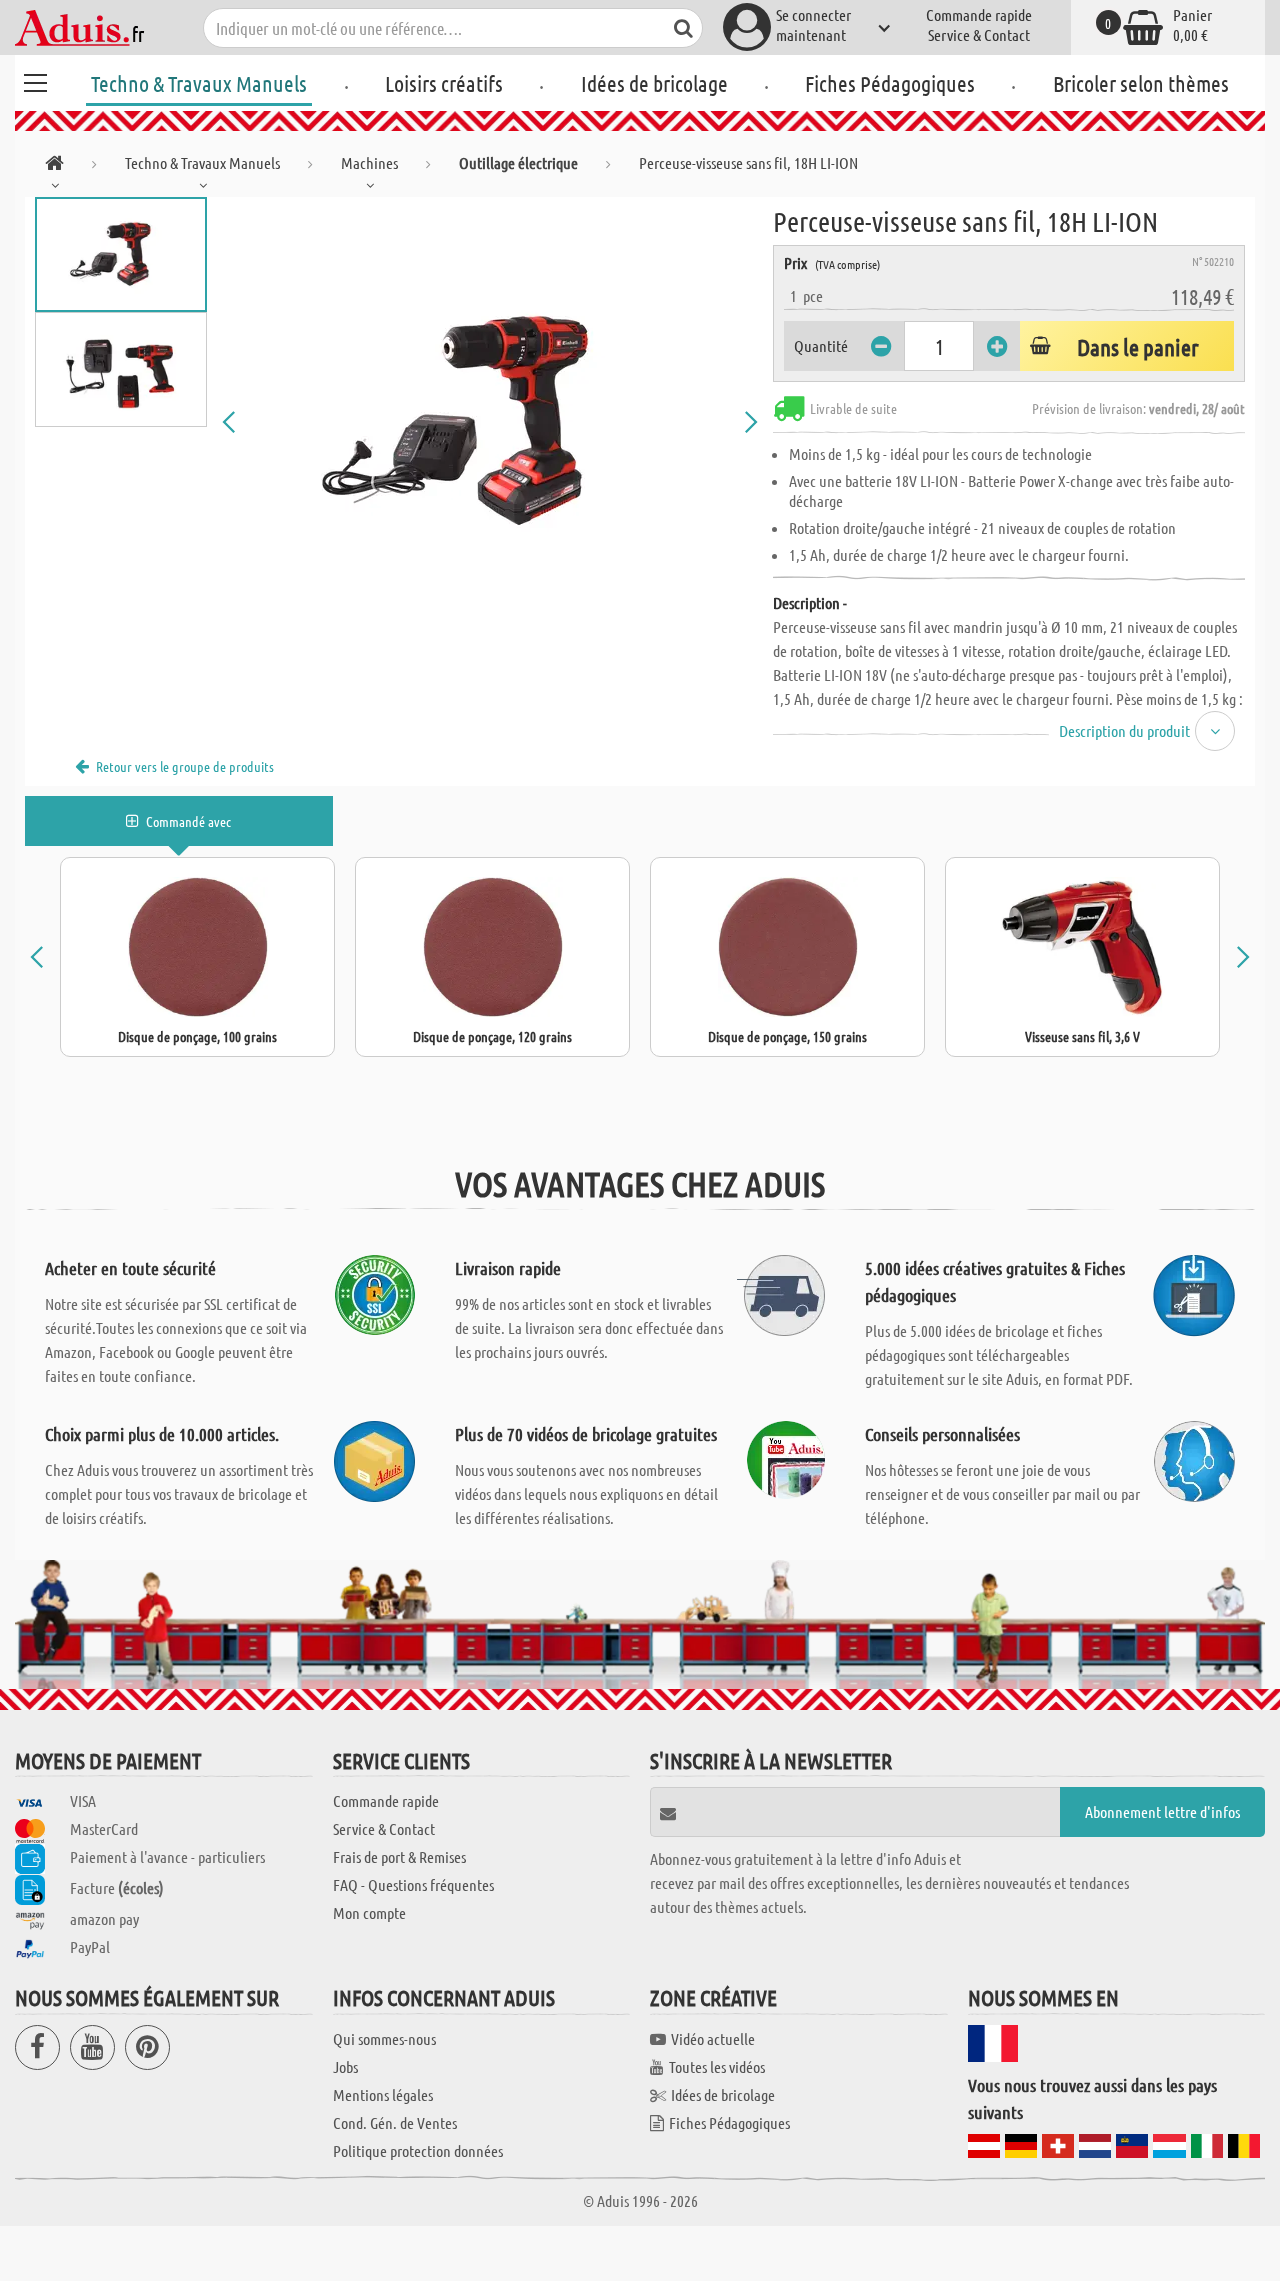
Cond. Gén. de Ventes (395, 2122)
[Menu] (35, 80)
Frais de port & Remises (399, 1856)
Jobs (345, 2066)
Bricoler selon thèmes (1141, 83)
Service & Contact (979, 34)
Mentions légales (383, 2094)
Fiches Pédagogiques (890, 83)
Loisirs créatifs (444, 83)
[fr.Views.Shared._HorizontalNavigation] (54, 166)
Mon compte (369, 1912)
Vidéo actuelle (713, 2038)
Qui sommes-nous (384, 2038)
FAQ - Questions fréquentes (413, 1884)
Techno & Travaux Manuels (199, 83)
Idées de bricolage (654, 83)
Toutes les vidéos (717, 2066)
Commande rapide (979, 14)
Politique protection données (418, 2150)
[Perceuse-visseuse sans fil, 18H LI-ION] (490, 422)
